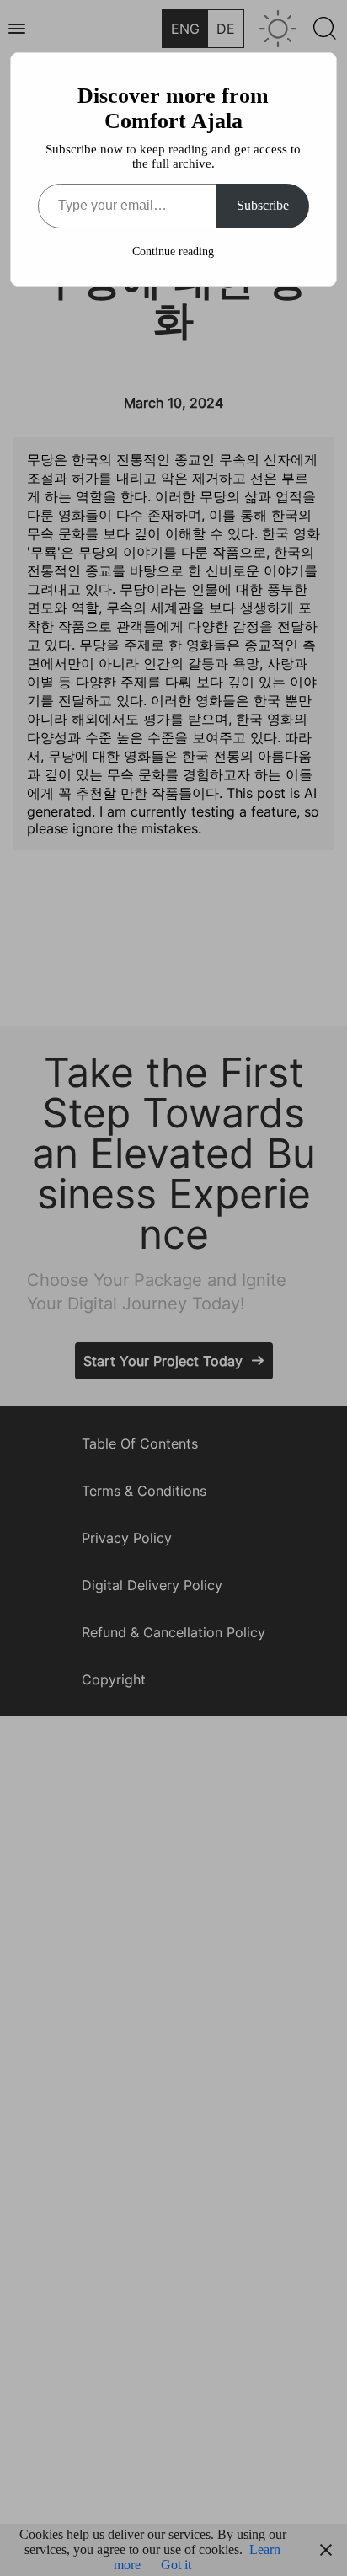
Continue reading (173, 252)
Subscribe (263, 205)
